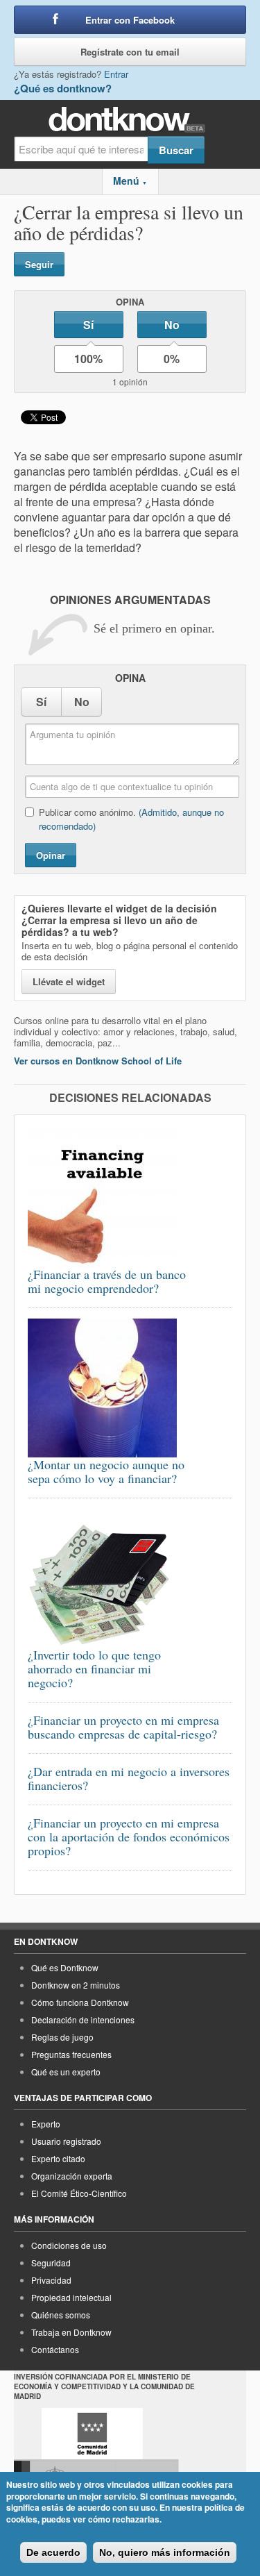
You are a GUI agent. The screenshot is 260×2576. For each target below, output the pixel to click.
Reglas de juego (62, 2037)
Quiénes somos (61, 2315)
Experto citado (58, 2158)
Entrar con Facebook (130, 20)
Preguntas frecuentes (71, 2054)
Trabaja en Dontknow (71, 2332)
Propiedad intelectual (71, 2297)
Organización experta (72, 2176)
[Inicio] (130, 120)
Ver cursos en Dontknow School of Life (98, 1061)
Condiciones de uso (69, 2245)
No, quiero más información (165, 2552)
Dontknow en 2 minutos (76, 1985)
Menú (130, 181)
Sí (88, 325)
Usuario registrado (66, 2141)
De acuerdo (53, 2552)
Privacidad (51, 2280)
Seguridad (51, 2263)
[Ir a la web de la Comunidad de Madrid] (92, 2434)
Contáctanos (55, 2349)
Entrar (116, 74)
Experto (46, 2124)
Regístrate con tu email (130, 52)
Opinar (51, 855)
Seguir (39, 264)
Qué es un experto (66, 2072)
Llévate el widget (69, 981)
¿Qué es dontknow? (63, 88)
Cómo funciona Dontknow (80, 2002)
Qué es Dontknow (65, 1967)
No (172, 325)
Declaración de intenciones (83, 2019)
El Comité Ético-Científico (79, 2193)
